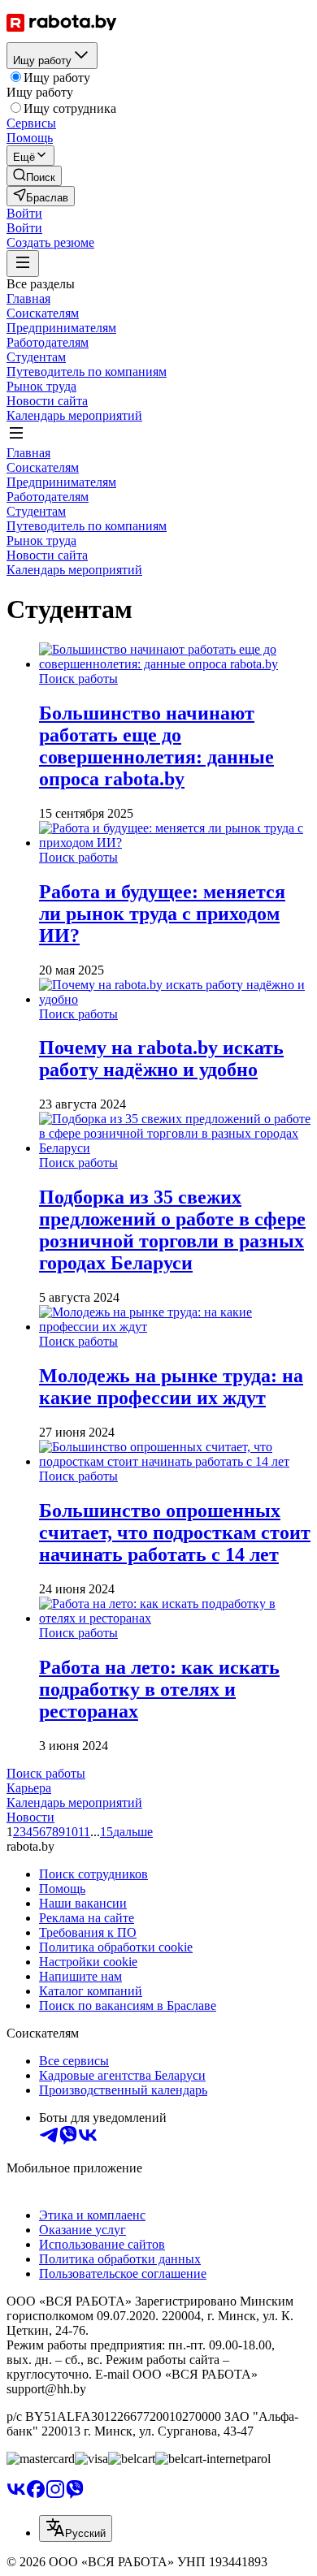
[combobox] (76, 2528)
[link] (34, 176)
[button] (24, 213)
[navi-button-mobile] (23, 264)
